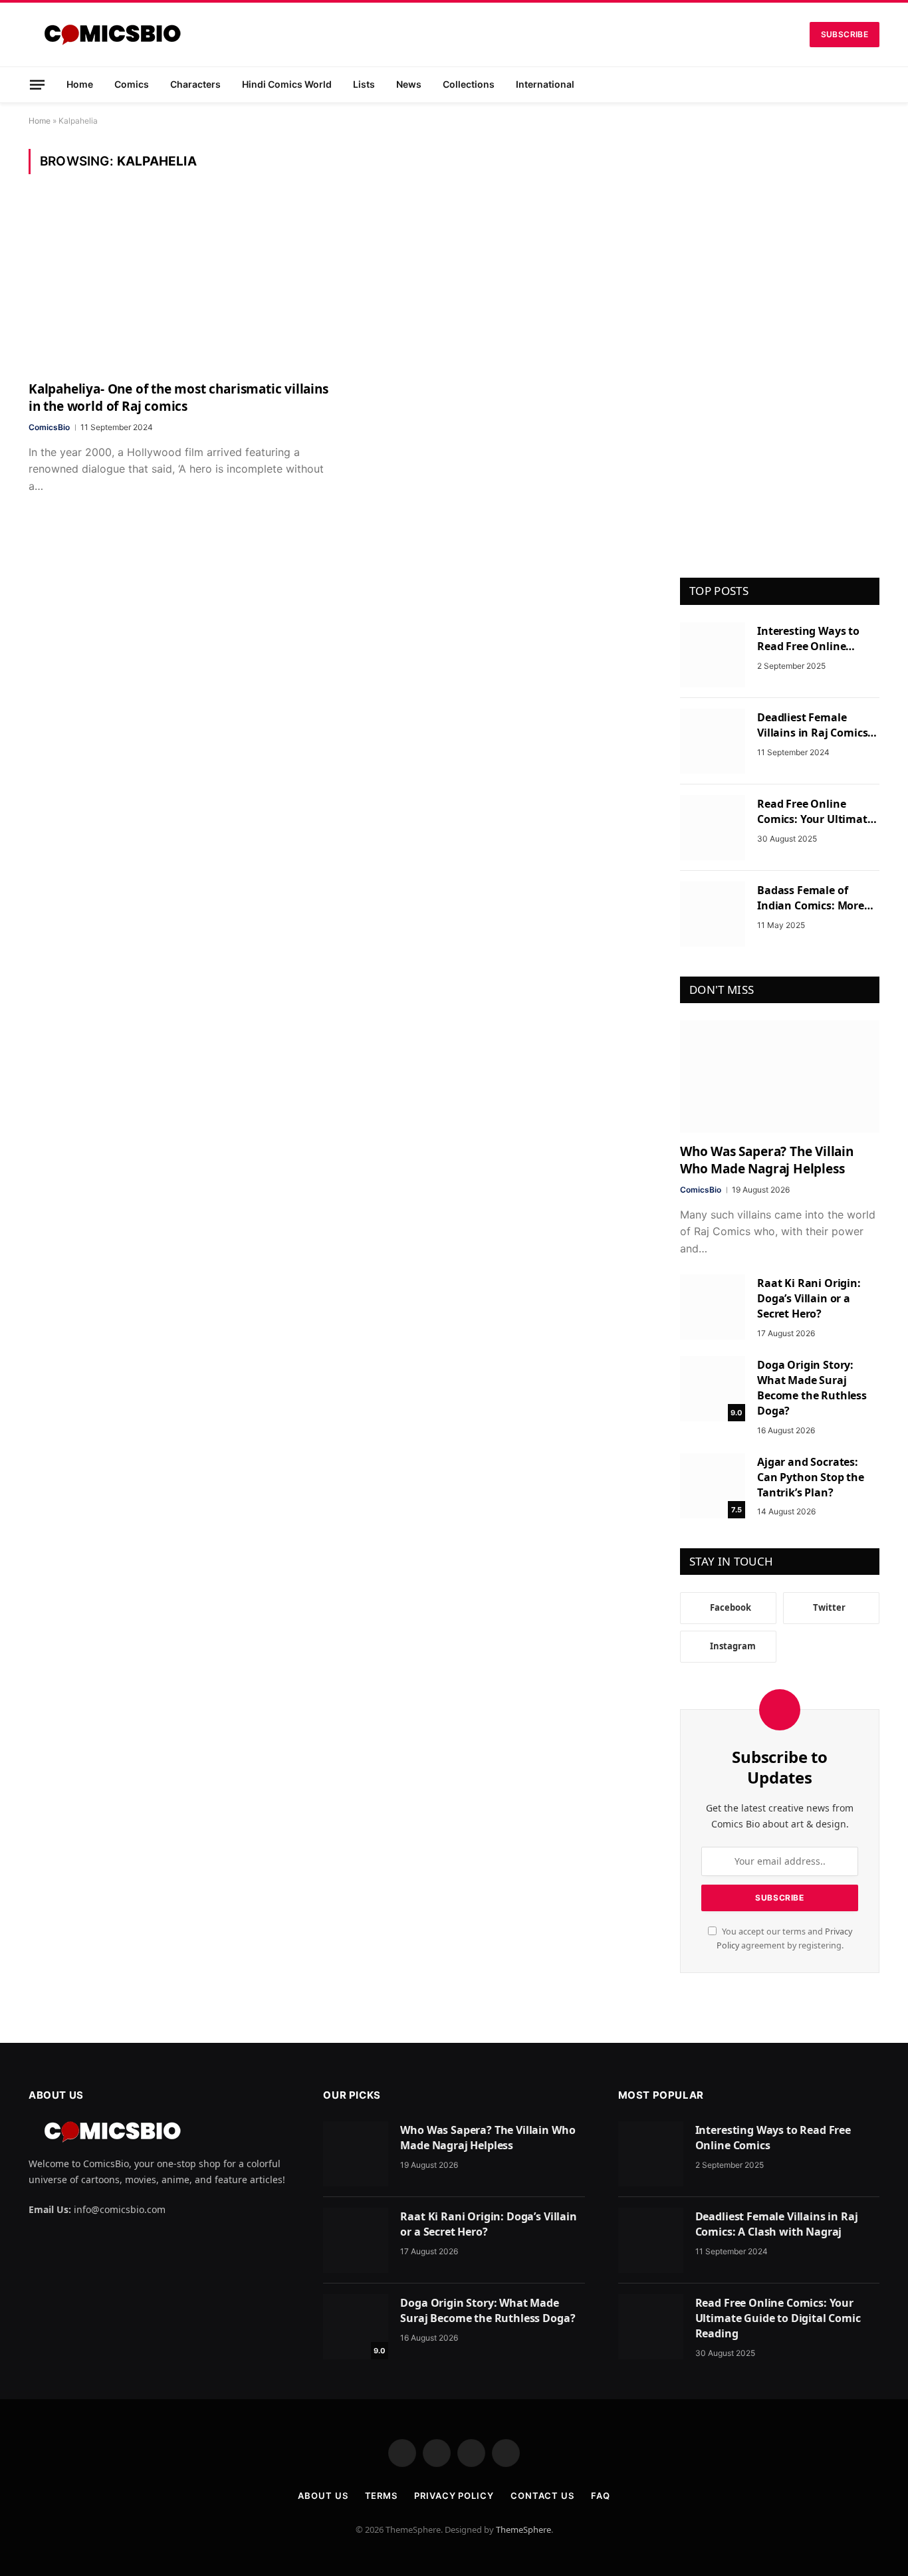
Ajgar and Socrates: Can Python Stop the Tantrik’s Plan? (811, 1477)
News (409, 84)
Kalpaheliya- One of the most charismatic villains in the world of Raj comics (178, 398)
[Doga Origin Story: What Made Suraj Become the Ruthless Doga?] (713, 1389)
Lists (364, 84)
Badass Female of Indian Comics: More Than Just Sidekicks (811, 898)
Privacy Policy (454, 2496)
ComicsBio (49, 427)
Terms (382, 2496)
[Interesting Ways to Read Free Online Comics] (713, 655)
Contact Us (542, 2496)
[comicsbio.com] (112, 35)
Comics (132, 84)
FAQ (601, 2496)
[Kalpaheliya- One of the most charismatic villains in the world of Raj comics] (179, 286)
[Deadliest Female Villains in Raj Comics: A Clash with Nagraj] (713, 741)
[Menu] (37, 84)
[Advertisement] (780, 348)
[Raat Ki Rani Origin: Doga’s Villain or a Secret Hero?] (713, 1307)
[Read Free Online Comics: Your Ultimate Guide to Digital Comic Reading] (713, 828)
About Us (323, 2496)
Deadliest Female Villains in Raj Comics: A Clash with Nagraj (814, 725)
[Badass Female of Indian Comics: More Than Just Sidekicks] (713, 914)
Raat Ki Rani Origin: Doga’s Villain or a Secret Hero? (809, 1298)
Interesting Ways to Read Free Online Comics (808, 639)
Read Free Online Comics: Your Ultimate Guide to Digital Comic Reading (815, 812)
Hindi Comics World (287, 84)
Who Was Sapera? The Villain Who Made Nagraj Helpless (767, 1160)
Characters (195, 84)
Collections (469, 84)
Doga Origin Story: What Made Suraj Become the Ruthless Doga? (812, 1388)
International (545, 84)
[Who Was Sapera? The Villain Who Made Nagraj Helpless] (780, 1077)
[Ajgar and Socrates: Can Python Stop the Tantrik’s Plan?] (713, 1486)
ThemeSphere (523, 2529)
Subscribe (845, 34)
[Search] (874, 85)
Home (80, 84)
